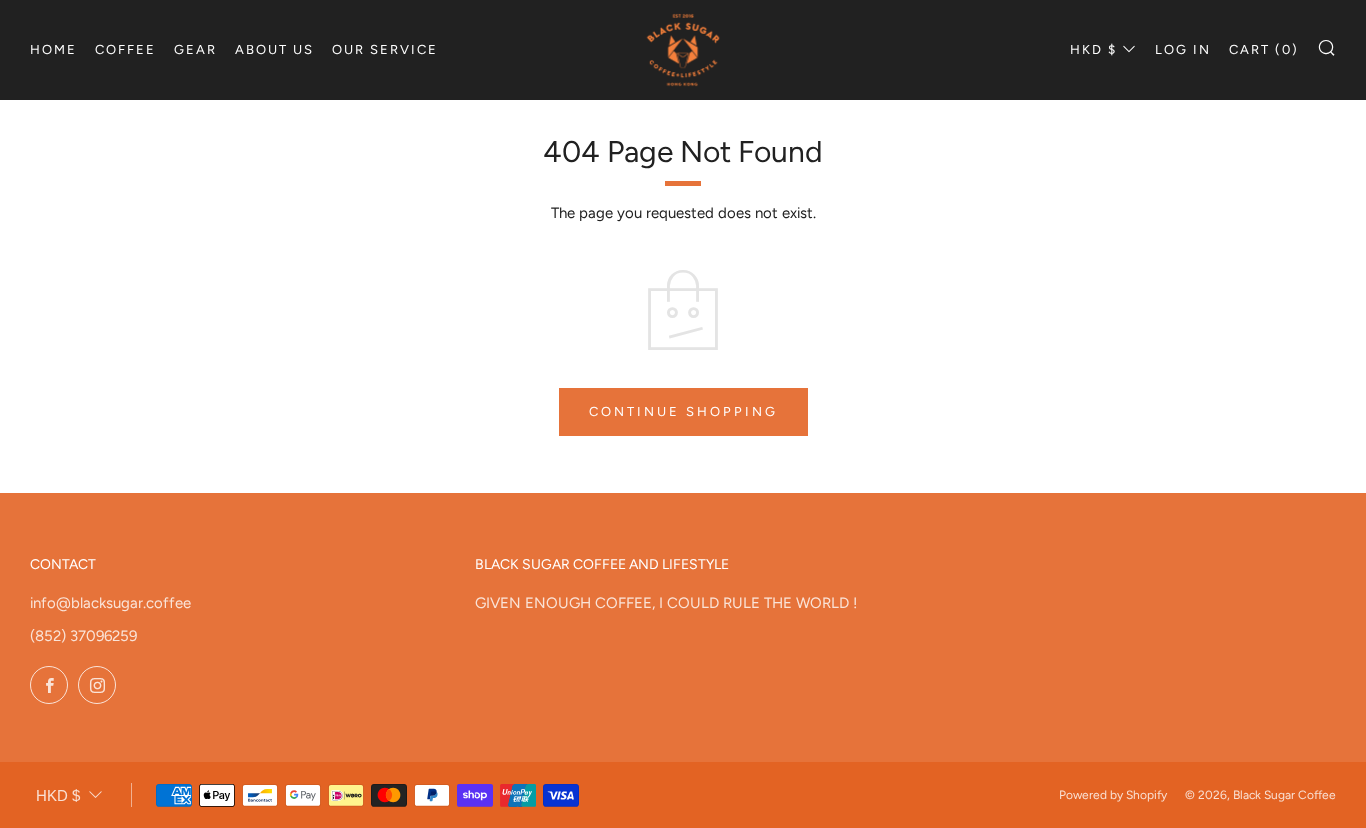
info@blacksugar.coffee (110, 603)
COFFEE (125, 49)
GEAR (195, 49)
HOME (53, 49)
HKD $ (1093, 49)
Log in (1183, 49)
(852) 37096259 (83, 636)
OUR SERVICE (385, 49)
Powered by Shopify (1113, 795)
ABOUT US (274, 49)
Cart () (1264, 49)
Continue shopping (683, 411)
